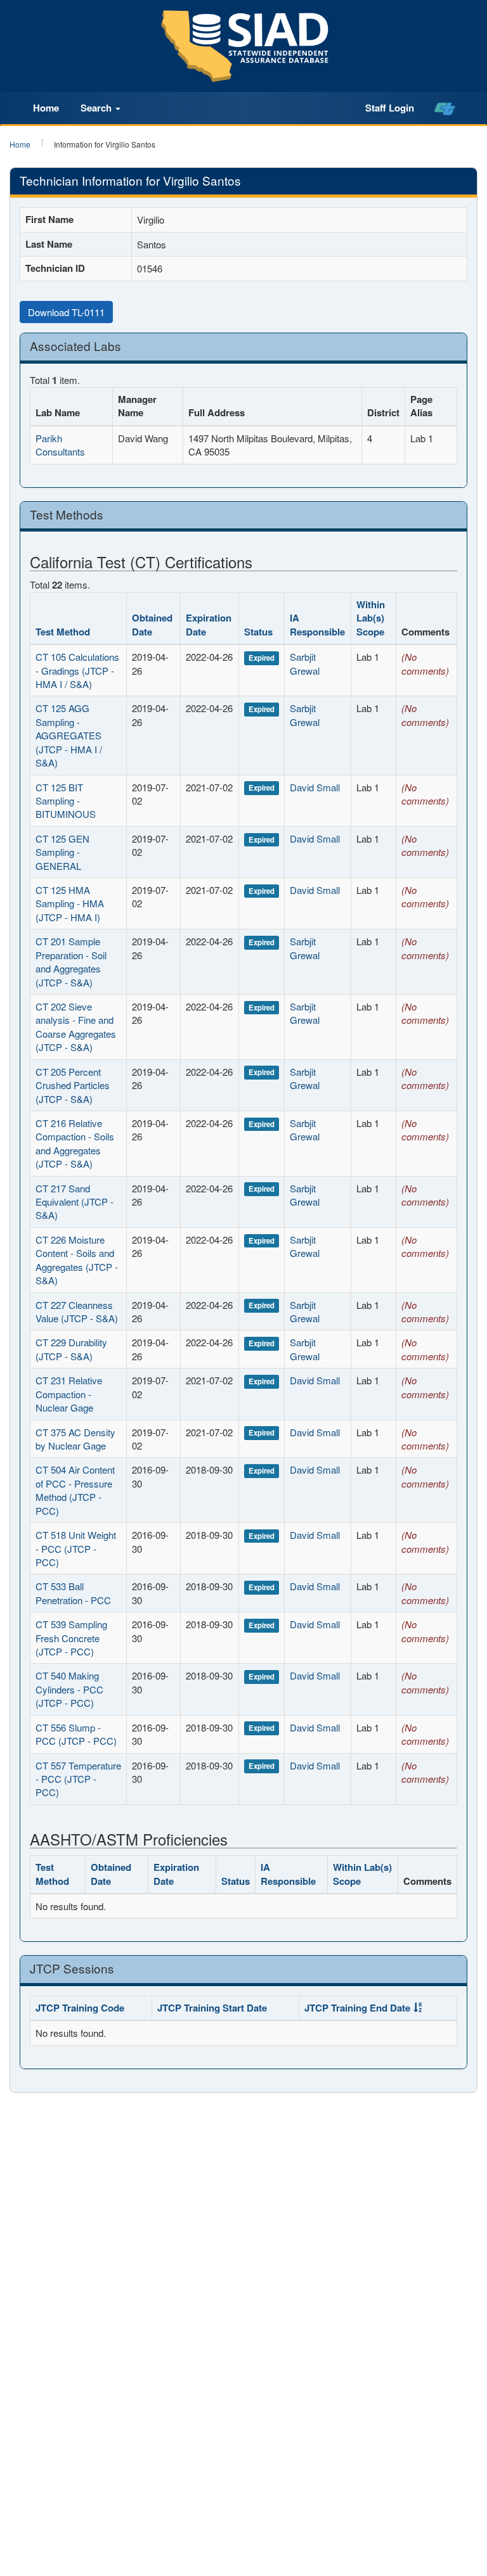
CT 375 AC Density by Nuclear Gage (75, 1439)
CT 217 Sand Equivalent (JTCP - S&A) (75, 1202)
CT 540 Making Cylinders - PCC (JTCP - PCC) (69, 1689)
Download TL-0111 (66, 312)
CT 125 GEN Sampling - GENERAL (62, 852)
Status (258, 632)
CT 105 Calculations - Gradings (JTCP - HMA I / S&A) (77, 670)
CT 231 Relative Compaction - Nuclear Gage (69, 1394)
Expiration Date (209, 624)
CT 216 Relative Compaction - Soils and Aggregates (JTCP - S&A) (75, 1143)
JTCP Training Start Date (212, 2008)
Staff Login (390, 108)
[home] (445, 108)
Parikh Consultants (60, 445)
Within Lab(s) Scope (371, 618)
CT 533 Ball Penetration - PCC (73, 1593)
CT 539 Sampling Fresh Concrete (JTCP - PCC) (71, 1638)
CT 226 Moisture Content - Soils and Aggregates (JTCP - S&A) (77, 1260)
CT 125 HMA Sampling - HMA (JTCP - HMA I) (70, 903)
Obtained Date (152, 624)
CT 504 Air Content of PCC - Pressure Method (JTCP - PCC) (75, 1490)
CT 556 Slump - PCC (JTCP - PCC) (76, 1734)
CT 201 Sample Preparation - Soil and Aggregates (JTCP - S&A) (71, 961)
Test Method (63, 632)
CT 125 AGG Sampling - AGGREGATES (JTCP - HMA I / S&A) (69, 735)
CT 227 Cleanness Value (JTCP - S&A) (77, 1311)
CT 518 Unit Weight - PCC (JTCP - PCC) (76, 1548)
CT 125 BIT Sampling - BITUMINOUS (66, 801)
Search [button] (97, 108)
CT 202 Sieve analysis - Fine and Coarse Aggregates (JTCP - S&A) (76, 1027)
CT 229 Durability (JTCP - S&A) (71, 1349)
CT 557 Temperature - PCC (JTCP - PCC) (78, 1779)
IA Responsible (317, 624)
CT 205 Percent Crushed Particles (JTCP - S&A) (73, 1085)
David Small (315, 787)
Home (46, 108)
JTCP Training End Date (357, 2008)
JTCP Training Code (80, 2008)
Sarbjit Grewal (305, 663)
